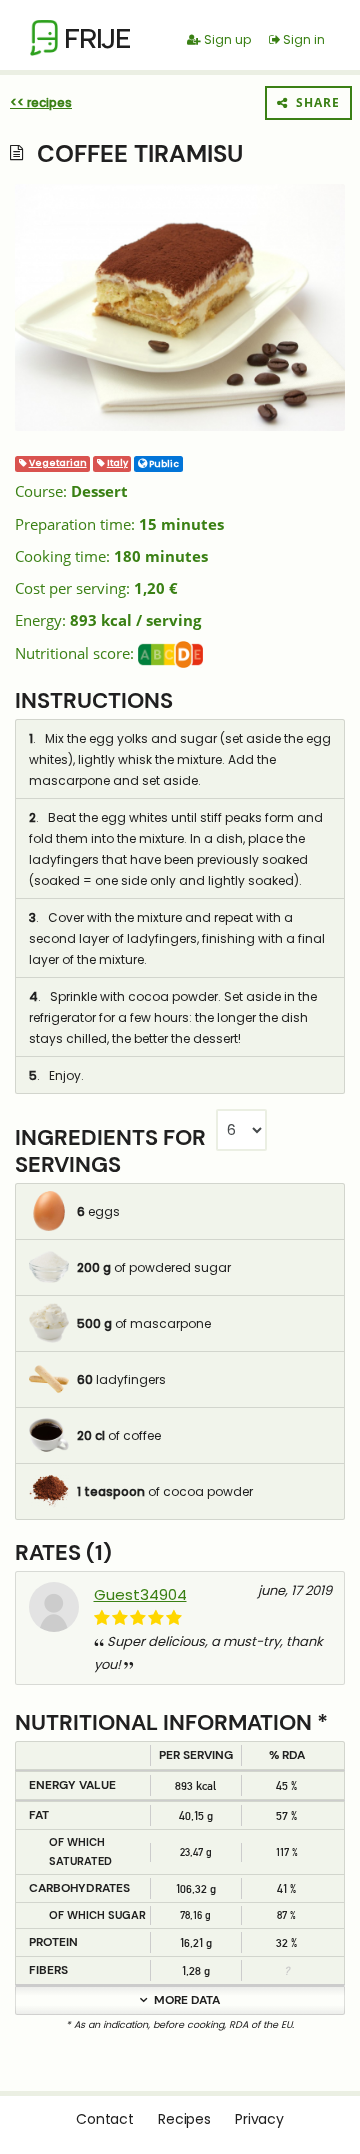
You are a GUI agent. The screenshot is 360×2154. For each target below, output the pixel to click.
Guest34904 (140, 1594)
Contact (105, 2119)
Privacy (259, 2119)
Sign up (226, 39)
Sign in (302, 39)
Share (314, 102)
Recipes (184, 2119)
